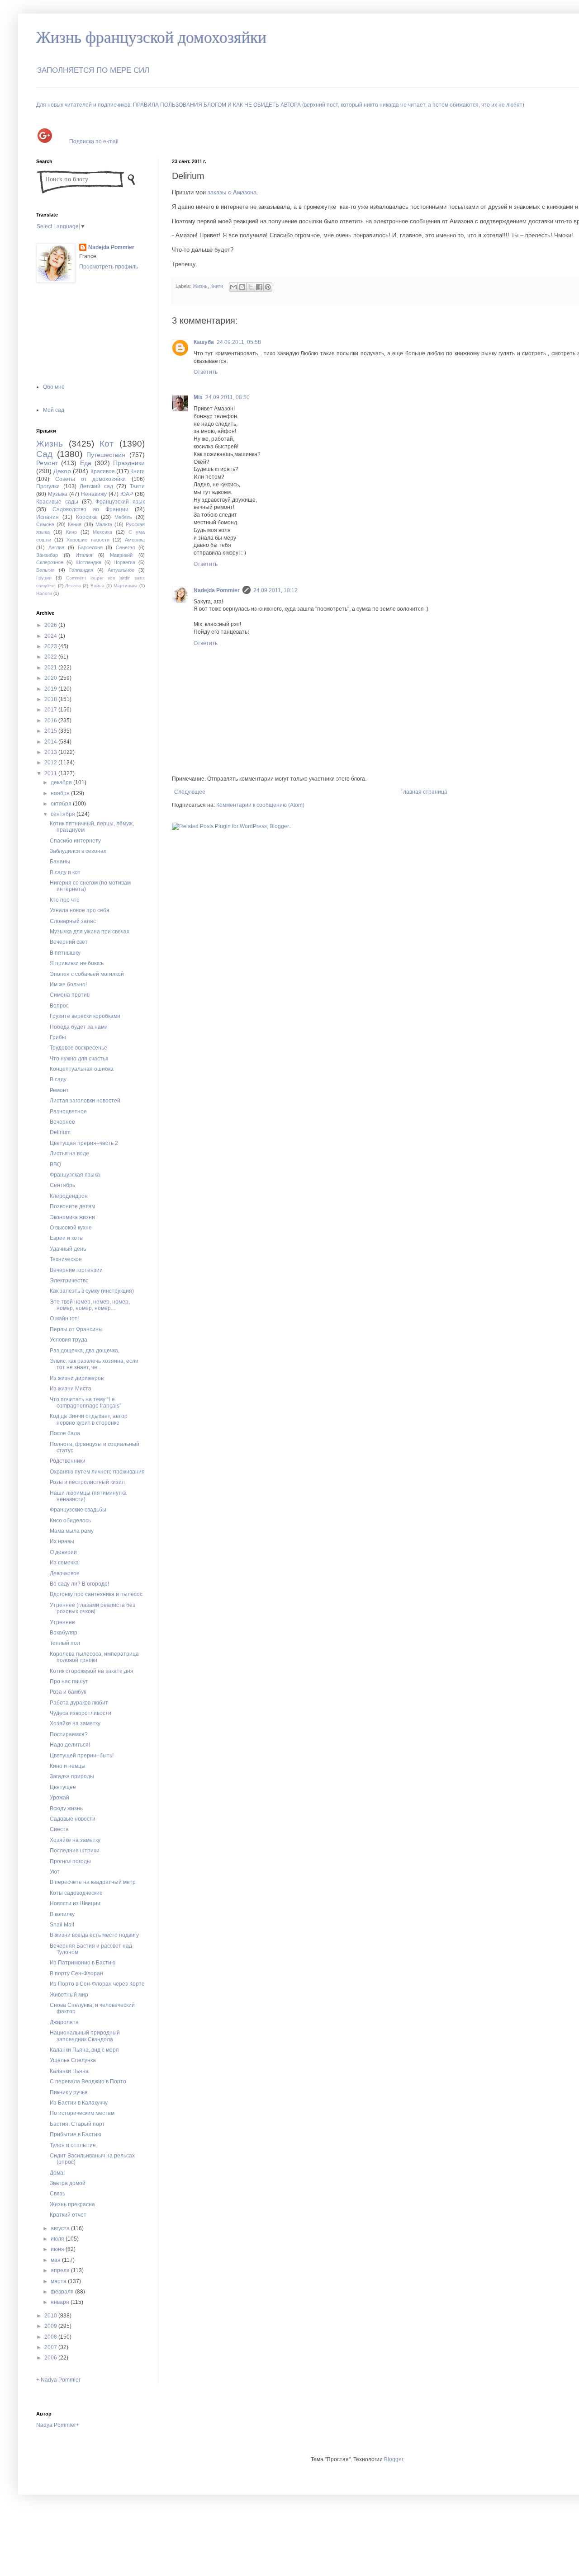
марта (59, 2281)
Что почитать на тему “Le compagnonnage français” (85, 1403)
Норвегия (124, 562)
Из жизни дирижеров (77, 1378)
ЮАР (127, 494)
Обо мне (54, 387)
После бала (65, 1433)
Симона (45, 524)
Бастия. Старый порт (77, 2124)
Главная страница (424, 792)
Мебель (123, 517)
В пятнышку (65, 953)
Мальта (104, 524)
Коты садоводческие (76, 1893)
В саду (58, 1079)
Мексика (102, 532)
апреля (61, 2270)
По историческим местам (82, 2113)
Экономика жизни (72, 1217)
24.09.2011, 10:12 (275, 590)
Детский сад (96, 486)
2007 (51, 2347)
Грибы (58, 1037)
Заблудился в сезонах (78, 851)
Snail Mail (62, 1925)
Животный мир (69, 1995)
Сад (44, 454)
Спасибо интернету (75, 841)
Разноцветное (68, 1111)
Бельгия (45, 570)
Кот (107, 444)
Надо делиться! (70, 1745)
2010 (51, 2316)
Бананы (60, 862)
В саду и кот (65, 872)
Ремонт (47, 463)
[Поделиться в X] (251, 287)
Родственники (68, 1461)
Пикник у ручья (69, 2092)
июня (58, 2249)
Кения (75, 524)
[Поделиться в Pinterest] (268, 287)
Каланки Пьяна (69, 2071)
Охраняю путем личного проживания (97, 1472)
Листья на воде (69, 1154)
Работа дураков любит (79, 1703)
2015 (51, 731)
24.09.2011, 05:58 (239, 342)
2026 (51, 625)
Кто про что (65, 900)
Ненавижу (94, 494)
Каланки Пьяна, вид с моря (84, 2050)
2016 (51, 721)
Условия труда (69, 1340)
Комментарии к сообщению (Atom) (260, 805)
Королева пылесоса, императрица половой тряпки (94, 1657)
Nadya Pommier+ (58, 2425)
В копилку (62, 1914)
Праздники (129, 463)
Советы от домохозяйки (91, 479)
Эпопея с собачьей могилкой (87, 974)
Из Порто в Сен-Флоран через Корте (97, 1984)
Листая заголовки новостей (85, 1101)
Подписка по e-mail (94, 141)
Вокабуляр (64, 1633)
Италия (84, 555)
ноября (61, 793)
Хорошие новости (88, 540)
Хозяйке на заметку (75, 1724)
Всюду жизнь (66, 1808)
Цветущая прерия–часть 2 (84, 1143)
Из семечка (64, 1563)
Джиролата (64, 2022)
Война (97, 586)
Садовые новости (73, 1819)
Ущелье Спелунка (73, 2060)
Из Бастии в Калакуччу (79, 2103)
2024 (51, 636)
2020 (51, 678)
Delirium (60, 1132)
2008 (51, 2337)
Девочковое (65, 1573)
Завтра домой (68, 2183)
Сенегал (125, 547)
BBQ (55, 1164)
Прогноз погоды (70, 1861)
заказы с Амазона (232, 192)
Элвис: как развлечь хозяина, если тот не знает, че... (94, 1364)
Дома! (57, 2173)
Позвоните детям (72, 1206)
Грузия (44, 578)
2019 (51, 689)
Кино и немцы (68, 1766)
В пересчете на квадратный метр (93, 1882)
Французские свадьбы (78, 1510)
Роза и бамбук (68, 1692)
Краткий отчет (68, 2215)
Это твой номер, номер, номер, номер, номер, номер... (90, 1305)
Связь (57, 2194)
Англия (56, 547)
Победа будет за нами (79, 1027)
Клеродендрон (69, 1196)
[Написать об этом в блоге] (242, 287)
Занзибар (47, 555)
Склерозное (50, 562)
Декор (62, 471)
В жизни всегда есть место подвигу (94, 1935)
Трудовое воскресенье (78, 1048)
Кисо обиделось (70, 1521)
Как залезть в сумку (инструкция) (92, 1291)
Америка (135, 540)
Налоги (44, 593)
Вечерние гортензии (76, 1270)
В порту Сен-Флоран (76, 1973)
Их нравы (62, 1541)
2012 (51, 763)
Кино (71, 532)
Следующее (190, 792)
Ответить (206, 372)
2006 (51, 2358)
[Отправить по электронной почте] (233, 287)
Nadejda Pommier (217, 590)
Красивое (103, 471)
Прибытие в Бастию (76, 2134)
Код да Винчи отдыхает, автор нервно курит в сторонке (89, 1419)
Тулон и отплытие (73, 2145)
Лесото (73, 586)
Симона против (70, 995)
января (61, 2302)
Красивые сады (57, 502)
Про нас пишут (69, 1681)
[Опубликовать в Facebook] (259, 287)
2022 (51, 657)
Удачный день (68, 1249)
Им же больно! (68, 984)
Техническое (66, 1259)
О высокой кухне (71, 1228)
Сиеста (59, 1829)
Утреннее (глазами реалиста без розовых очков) (93, 1608)
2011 (51, 773)
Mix (198, 397)
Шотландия (88, 562)
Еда (86, 463)
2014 (51, 742)
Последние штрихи (75, 1851)
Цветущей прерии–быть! (82, 1756)
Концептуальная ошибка (82, 1069)
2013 (51, 752)
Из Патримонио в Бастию (83, 1963)
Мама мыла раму (72, 1531)
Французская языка (75, 1175)
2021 (51, 668)
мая (56, 2260)
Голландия (81, 570)
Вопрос (59, 1006)
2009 (51, 2326)
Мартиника (126, 586)
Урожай (59, 1798)
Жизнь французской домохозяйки (151, 38)
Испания (47, 517)
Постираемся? (69, 1734)
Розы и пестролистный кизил (87, 1482)
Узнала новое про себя (80, 910)
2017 (51, 710)
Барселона (90, 547)
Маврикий (121, 555)
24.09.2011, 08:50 (228, 397)
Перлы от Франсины (76, 1329)
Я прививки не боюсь (77, 963)
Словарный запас (73, 921)
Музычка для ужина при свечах (90, 932)
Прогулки (48, 486)
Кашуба (204, 342)
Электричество (69, 1281)
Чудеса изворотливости (81, 1713)
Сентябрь (62, 1185)
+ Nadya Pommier (58, 2380)
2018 (51, 699)
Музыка (58, 494)
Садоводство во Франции (90, 509)
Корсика (86, 517)
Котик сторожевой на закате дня (92, 1671)
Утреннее (62, 1622)
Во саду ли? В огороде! (79, 1584)
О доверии (63, 1552)
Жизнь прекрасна (72, 2204)
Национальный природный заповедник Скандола (85, 2036)
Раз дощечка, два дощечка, (85, 1351)
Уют (55, 1872)
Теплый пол (65, 1643)
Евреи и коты (67, 1238)
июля (58, 2239)
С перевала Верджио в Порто (88, 2082)
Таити (137, 486)
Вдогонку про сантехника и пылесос (96, 1594)
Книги (217, 286)
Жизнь (200, 286)
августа (61, 2228)
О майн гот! (64, 1319)
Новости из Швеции (75, 1903)
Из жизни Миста (71, 1389)
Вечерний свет (69, 942)
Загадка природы (72, 1776)
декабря (62, 782)
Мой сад (54, 410)
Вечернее (62, 1122)
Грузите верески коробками (85, 1016)
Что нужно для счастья (79, 1059)
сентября (64, 814)
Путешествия (106, 455)
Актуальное (121, 570)
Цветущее (63, 1787)
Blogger (394, 2459)
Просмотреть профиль (109, 267)
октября (62, 804)
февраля (63, 2292)
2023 (51, 646)
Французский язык (120, 502)
